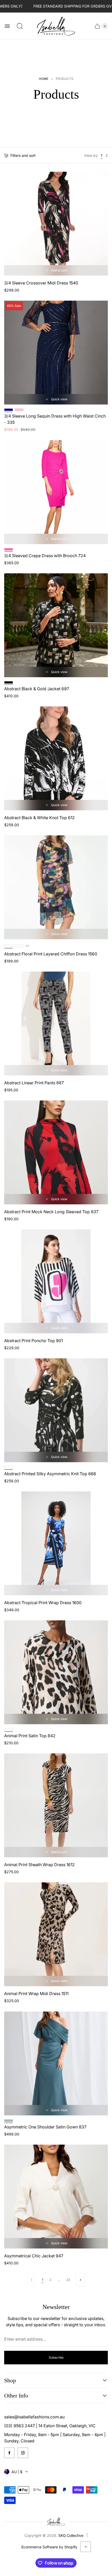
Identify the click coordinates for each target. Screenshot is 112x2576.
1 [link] (43, 2280)
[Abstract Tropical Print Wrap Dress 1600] (56, 1543)
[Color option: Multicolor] (19, 946)
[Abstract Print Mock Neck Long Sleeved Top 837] (56, 1152)
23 (68, 2280)
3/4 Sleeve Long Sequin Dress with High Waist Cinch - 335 (55, 419)
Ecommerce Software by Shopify (49, 2547)
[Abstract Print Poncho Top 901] (56, 1281)
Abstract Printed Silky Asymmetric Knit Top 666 (50, 1474)
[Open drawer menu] (7, 26)
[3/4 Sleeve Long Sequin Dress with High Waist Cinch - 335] (56, 353)
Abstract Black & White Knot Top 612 (39, 818)
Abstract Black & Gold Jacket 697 (37, 689)
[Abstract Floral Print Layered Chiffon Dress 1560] (56, 887)
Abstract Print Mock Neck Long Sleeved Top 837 (51, 1212)
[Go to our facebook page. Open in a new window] (9, 2453)
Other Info (16, 2396)
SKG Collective (71, 2535)
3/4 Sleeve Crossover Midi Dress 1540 (41, 283)
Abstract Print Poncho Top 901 (33, 1341)
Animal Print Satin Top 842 (30, 1736)
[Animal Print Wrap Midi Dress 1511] (56, 1934)
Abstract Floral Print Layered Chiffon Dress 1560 (51, 954)
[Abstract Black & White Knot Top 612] (56, 758)
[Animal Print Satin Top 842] (56, 1672)
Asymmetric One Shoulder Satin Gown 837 (45, 2127)
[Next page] (80, 2280)
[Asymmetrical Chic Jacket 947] (56, 2197)
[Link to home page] (56, 2522)
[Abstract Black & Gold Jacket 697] (56, 625)
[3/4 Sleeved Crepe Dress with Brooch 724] (56, 492)
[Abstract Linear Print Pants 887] (56, 1024)
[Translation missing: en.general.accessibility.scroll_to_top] (86, 2547)
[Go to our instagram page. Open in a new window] (23, 2453)
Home (43, 79)
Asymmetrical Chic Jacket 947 (34, 2256)
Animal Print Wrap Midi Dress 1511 (36, 1994)
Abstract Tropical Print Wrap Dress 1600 (43, 1603)
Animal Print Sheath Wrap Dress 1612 (39, 1865)
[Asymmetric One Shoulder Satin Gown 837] (56, 2063)
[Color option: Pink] (19, 410)
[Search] (20, 26)
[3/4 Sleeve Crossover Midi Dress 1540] (56, 224)
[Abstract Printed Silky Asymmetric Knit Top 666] (56, 1410)
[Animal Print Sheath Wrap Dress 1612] (56, 1805)
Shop (10, 2380)
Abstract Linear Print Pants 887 (34, 1083)
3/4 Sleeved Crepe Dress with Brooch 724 (45, 556)
